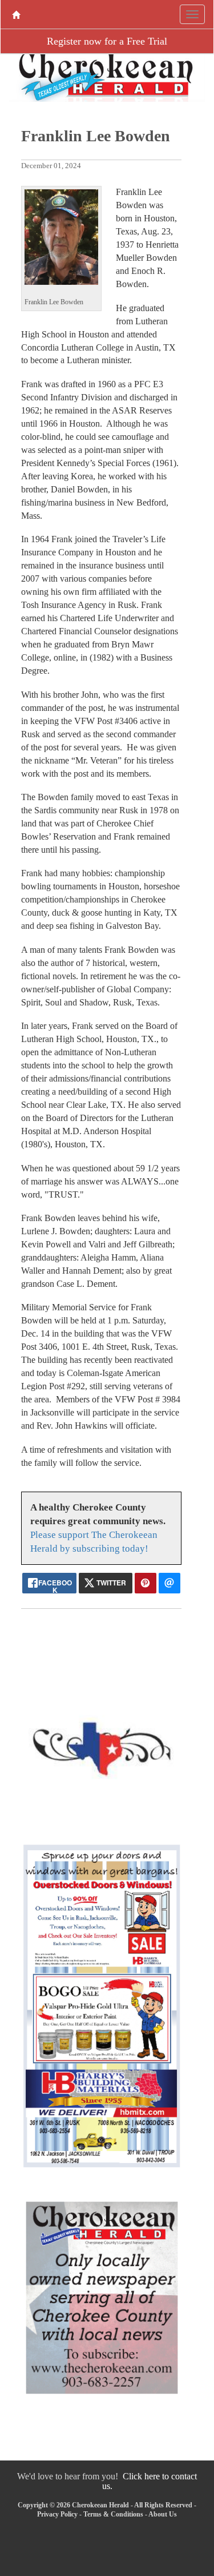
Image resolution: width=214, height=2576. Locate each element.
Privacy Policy (57, 2514)
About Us (163, 2514)
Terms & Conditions (113, 2514)
